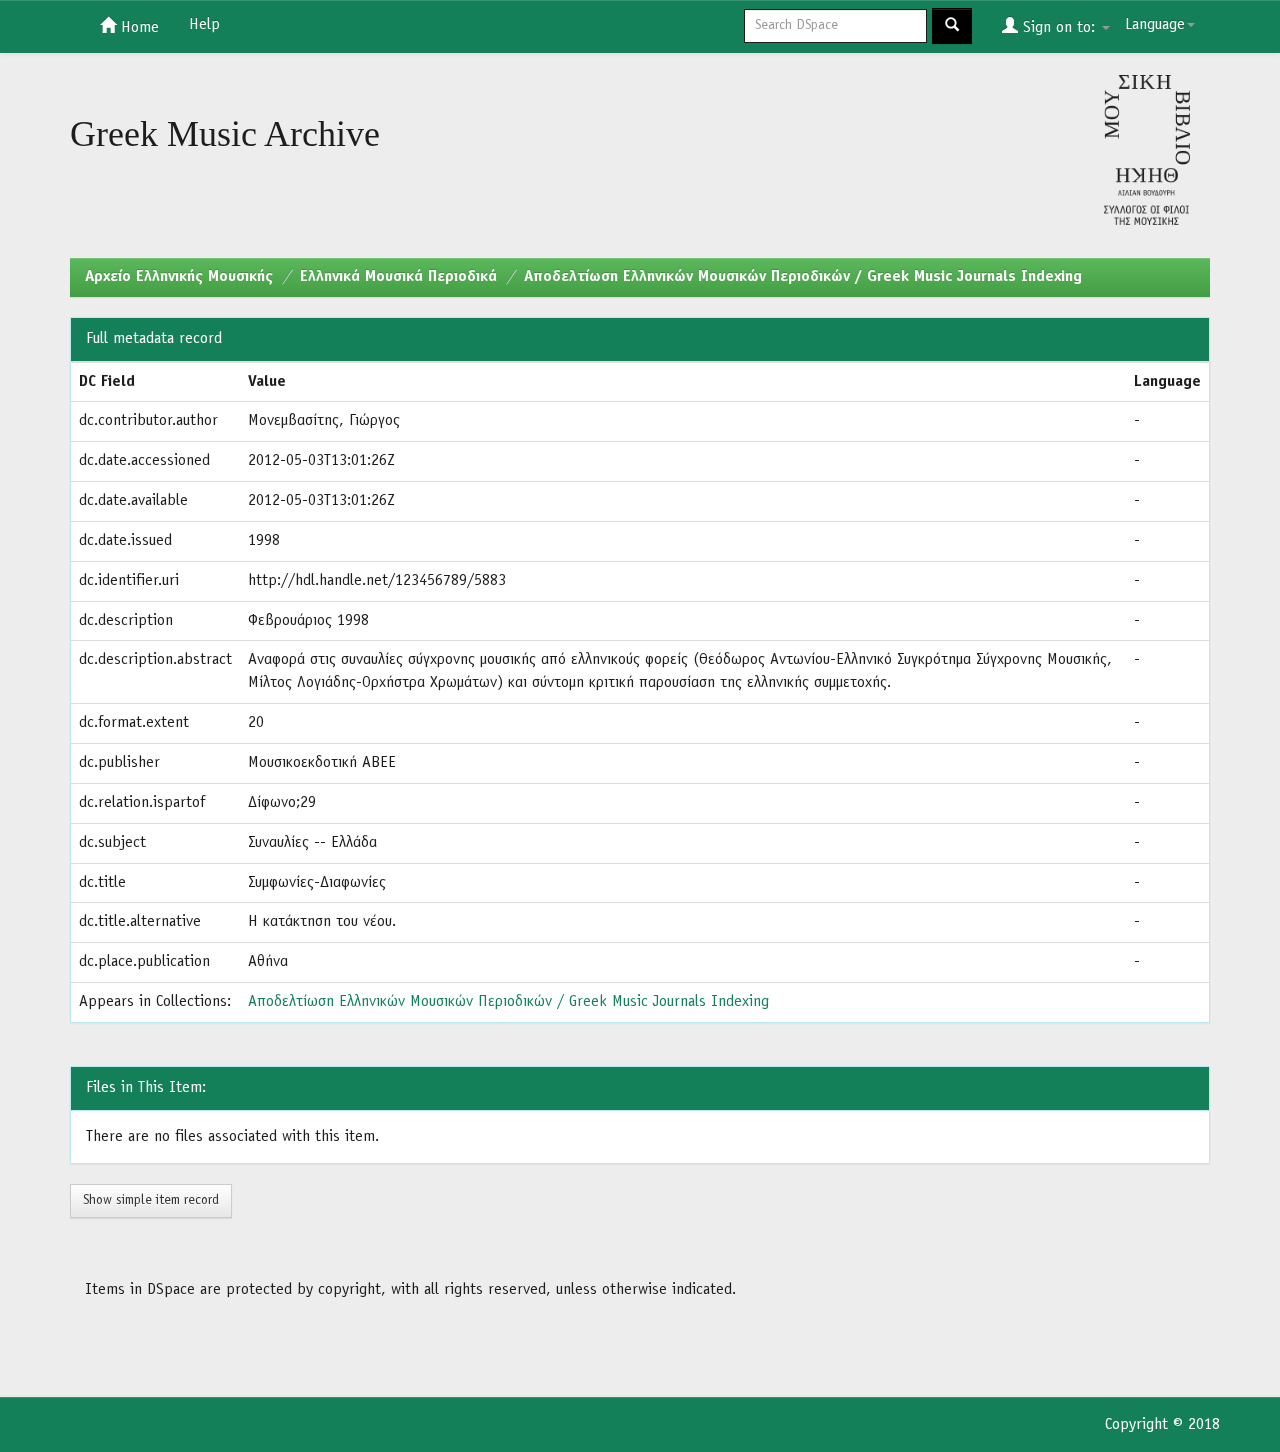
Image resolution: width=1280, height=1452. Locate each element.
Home (137, 28)
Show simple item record (151, 1200)
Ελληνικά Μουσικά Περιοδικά (398, 277)
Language (1155, 25)
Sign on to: (1059, 28)
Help (204, 25)
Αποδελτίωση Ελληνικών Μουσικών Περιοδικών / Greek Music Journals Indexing (803, 277)
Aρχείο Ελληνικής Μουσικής (179, 277)
